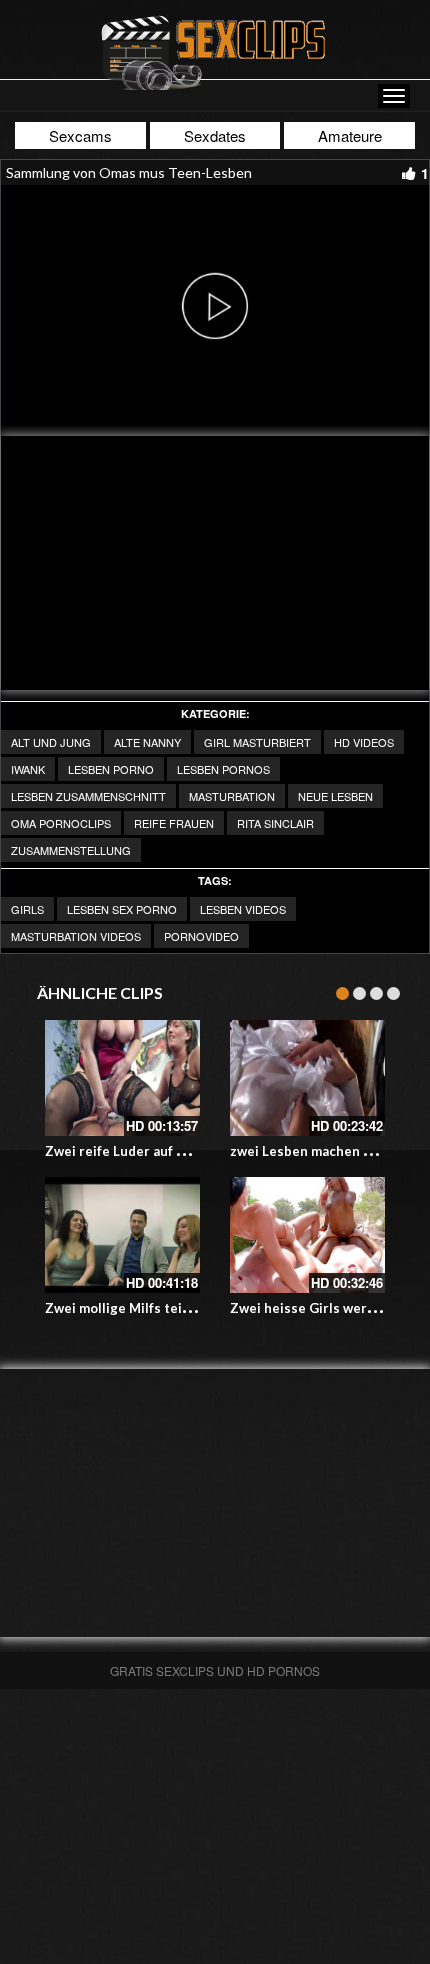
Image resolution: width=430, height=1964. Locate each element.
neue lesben (335, 796)
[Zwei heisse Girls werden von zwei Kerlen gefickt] (307, 1235)
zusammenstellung (71, 850)
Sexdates (215, 135)
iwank (28, 769)
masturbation (232, 796)
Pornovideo (201, 936)
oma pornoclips (61, 823)
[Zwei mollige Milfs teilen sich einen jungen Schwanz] (122, 1235)
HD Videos (364, 742)
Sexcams (80, 135)
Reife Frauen (174, 823)
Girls (27, 909)
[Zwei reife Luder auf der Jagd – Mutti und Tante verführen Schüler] (122, 1078)
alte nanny (147, 742)
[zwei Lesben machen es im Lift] (307, 1078)
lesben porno (111, 769)
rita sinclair (275, 823)
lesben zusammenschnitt (88, 796)
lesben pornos (223, 769)
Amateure (350, 135)
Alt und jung (51, 742)
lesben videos (243, 909)
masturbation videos (76, 936)
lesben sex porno (122, 909)
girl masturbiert (257, 742)
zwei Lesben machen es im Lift (325, 1151)
